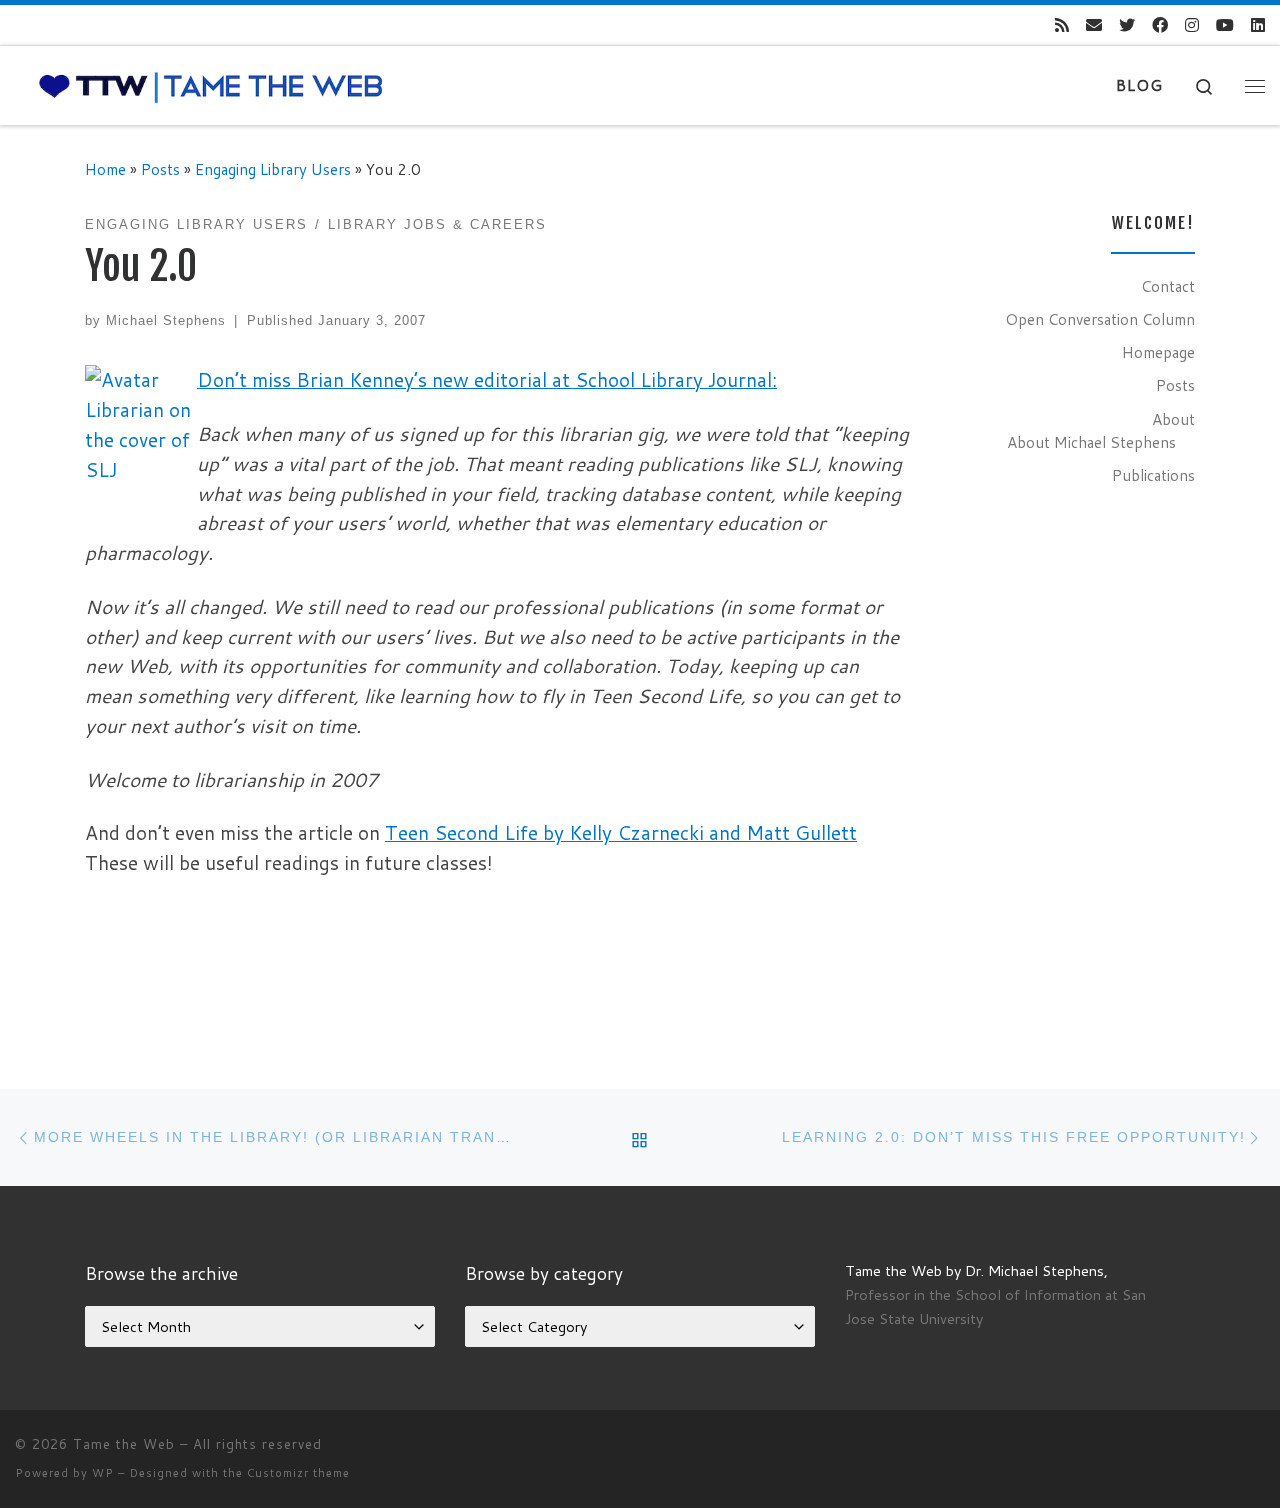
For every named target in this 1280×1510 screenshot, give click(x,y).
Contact (1168, 286)
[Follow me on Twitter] (1127, 25)
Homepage (1158, 352)
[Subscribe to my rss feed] (1062, 25)
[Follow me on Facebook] (1160, 25)
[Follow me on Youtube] (1225, 25)
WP (103, 1473)
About (1173, 419)
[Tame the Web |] (211, 85)
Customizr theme (298, 1473)
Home (105, 169)
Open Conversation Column (1100, 319)
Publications (1153, 475)
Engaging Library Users (273, 169)
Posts (160, 169)
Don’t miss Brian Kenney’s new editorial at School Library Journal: (487, 379)
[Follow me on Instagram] (1192, 25)
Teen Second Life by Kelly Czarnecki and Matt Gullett (621, 832)
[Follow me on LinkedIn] (1258, 25)
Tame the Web (124, 1444)
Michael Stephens (166, 320)
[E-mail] (1094, 25)
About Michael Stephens (1091, 442)
